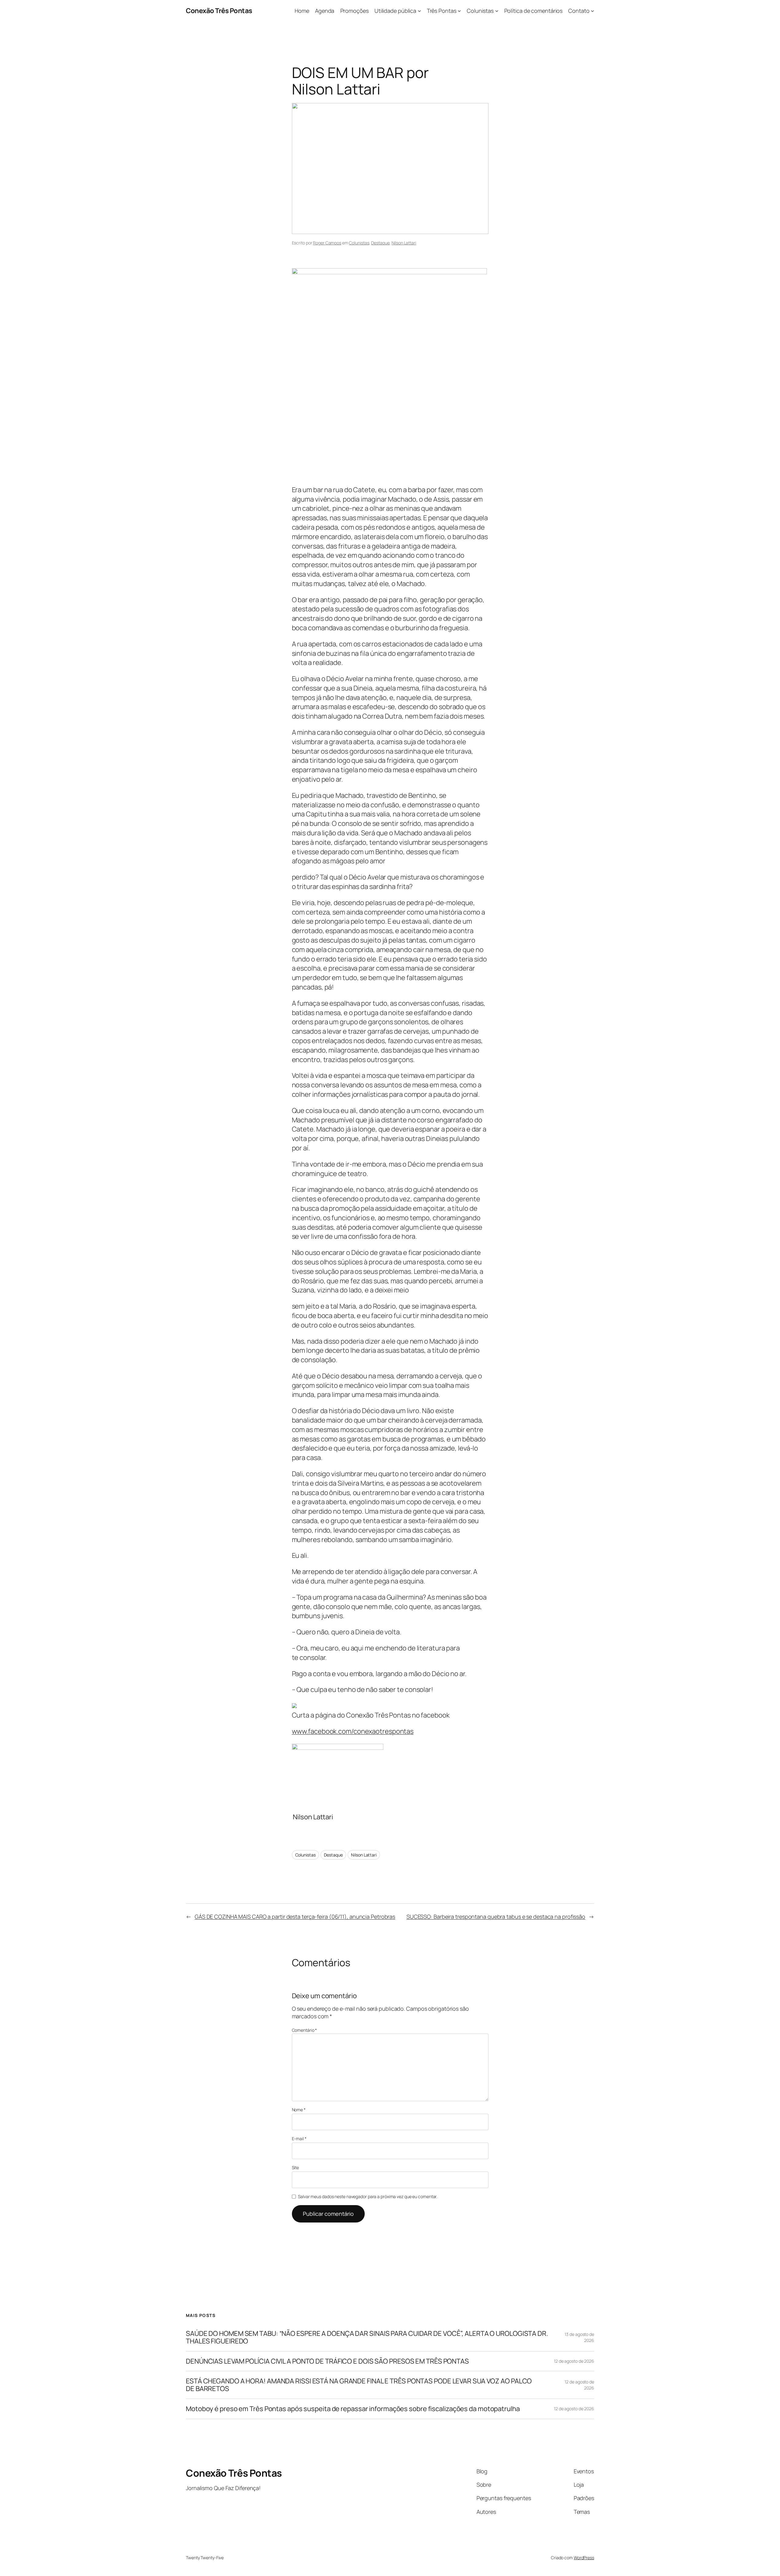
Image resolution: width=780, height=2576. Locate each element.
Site (296, 2167)
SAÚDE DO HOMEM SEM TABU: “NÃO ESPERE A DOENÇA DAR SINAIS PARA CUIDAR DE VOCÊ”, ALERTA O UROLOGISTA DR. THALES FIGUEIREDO (367, 2337)
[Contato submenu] (592, 11)
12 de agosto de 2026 (574, 2361)
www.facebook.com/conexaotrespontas (353, 1731)
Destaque (380, 243)
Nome (299, 2110)
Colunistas (359, 243)
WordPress (584, 2558)
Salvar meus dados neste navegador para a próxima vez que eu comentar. (368, 2196)
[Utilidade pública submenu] (419, 11)
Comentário (305, 2030)
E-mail (299, 2139)
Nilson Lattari (404, 243)
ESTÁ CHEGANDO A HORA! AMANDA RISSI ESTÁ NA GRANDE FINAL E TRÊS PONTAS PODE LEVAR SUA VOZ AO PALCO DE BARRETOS (359, 2385)
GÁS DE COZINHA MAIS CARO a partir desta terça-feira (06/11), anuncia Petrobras (295, 1917)
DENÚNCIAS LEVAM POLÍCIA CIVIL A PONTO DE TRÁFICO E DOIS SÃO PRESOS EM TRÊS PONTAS (327, 2361)
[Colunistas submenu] (497, 11)
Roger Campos (327, 243)
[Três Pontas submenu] (459, 11)
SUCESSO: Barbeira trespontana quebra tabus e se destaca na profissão (496, 1917)
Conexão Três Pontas (219, 11)
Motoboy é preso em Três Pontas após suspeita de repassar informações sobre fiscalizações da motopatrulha (353, 2409)
